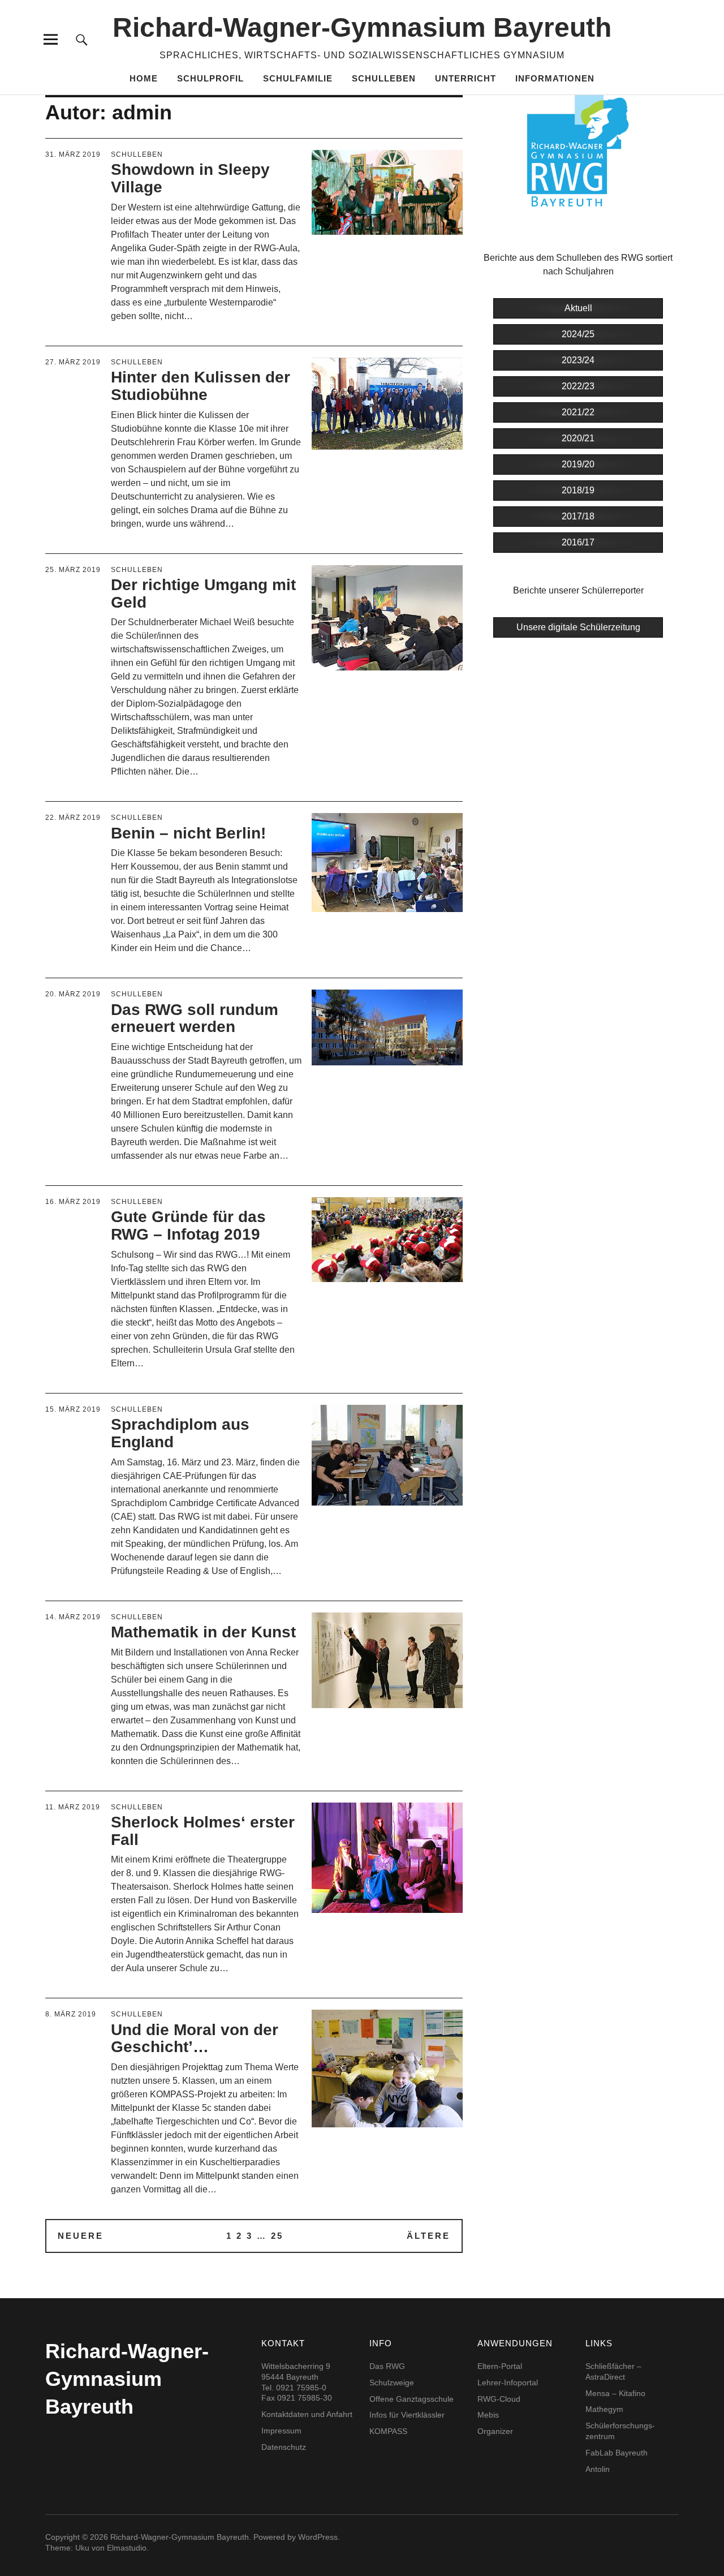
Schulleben (384, 78)
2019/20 (578, 464)
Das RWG (387, 2366)
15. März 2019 (73, 1409)
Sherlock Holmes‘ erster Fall (203, 1831)
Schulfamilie (298, 78)
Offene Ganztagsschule (411, 2399)
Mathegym (604, 2409)
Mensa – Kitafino (615, 2393)
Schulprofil (210, 78)
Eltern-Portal (500, 2366)
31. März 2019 (73, 154)
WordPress (318, 2537)
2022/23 (578, 386)
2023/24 (578, 360)
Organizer (495, 2431)
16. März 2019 (73, 1202)
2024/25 (578, 334)
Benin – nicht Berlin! (188, 833)
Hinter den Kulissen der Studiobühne (201, 386)
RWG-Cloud (499, 2399)
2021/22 (578, 412)
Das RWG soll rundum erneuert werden (195, 1018)
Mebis (488, 2415)
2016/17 (578, 542)
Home (144, 78)
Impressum (281, 2431)
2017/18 (578, 516)
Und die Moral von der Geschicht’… (195, 2039)
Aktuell (578, 308)
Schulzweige (392, 2383)
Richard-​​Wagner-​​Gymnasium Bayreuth (362, 27)
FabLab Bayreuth (617, 2453)
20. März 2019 (73, 994)
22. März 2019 (73, 818)
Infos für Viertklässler (407, 2415)
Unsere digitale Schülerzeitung (578, 627)
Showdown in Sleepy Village (190, 178)
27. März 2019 (73, 362)
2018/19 (578, 490)
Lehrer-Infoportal (508, 2383)
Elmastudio (127, 2548)
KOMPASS (388, 2431)
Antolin (598, 2469)
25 (277, 2236)
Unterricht (466, 78)
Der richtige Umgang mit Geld (203, 594)
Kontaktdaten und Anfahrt (307, 2414)
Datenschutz (284, 2447)
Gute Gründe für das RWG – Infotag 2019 (188, 1225)
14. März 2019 (73, 1617)
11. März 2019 (73, 1807)
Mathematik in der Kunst (203, 1632)
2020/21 (578, 438)
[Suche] (82, 39)
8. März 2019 (71, 2014)
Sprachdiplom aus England (180, 1433)
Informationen (555, 78)
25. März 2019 (73, 570)
